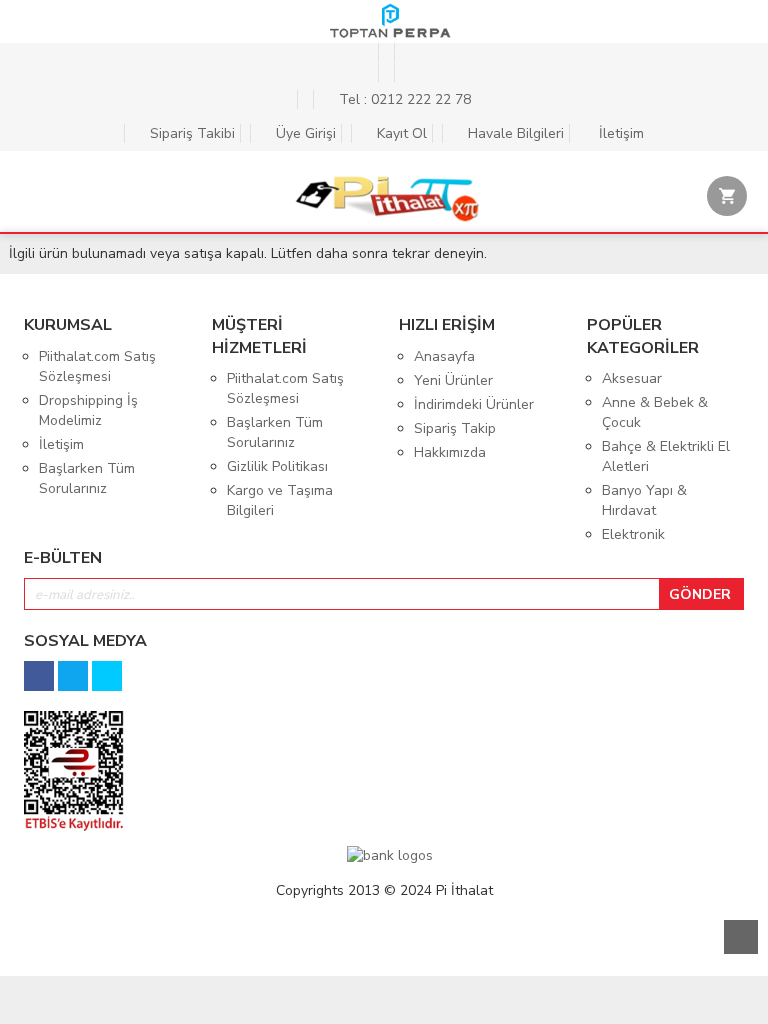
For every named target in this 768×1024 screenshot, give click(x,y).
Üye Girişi (304, 133)
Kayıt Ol (400, 133)
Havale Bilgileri (514, 133)
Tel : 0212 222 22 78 (403, 99)
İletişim (619, 133)
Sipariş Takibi (190, 133)
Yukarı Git (741, 937)
